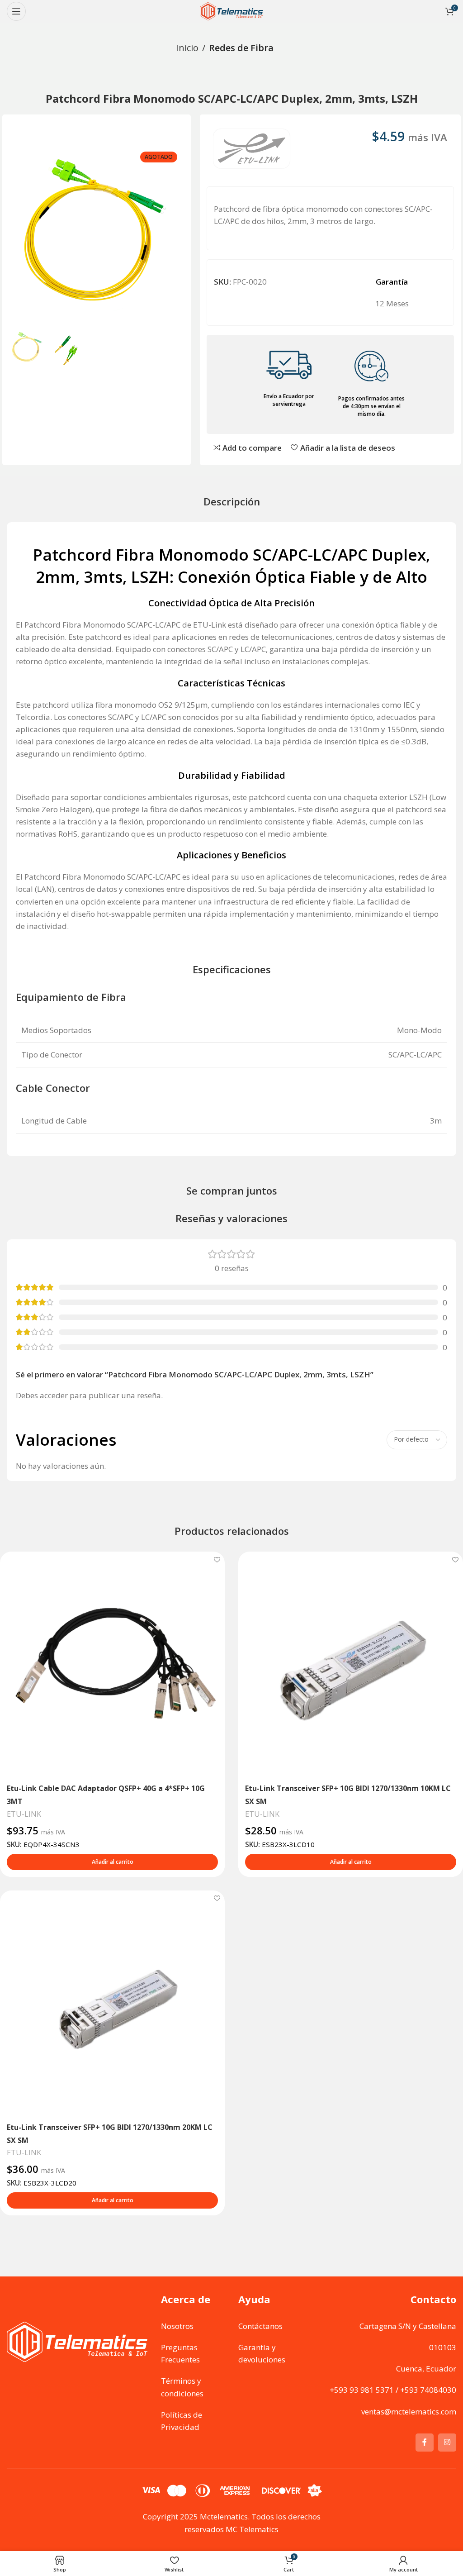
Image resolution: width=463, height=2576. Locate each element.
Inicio (187, 48)
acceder (54, 1395)
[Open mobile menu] (16, 11)
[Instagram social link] (447, 2443)
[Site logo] (231, 11)
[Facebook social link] (425, 2443)
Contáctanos (260, 2326)
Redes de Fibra (241, 48)
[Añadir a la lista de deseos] (217, 1559)
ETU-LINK (24, 1814)
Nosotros (177, 2326)
